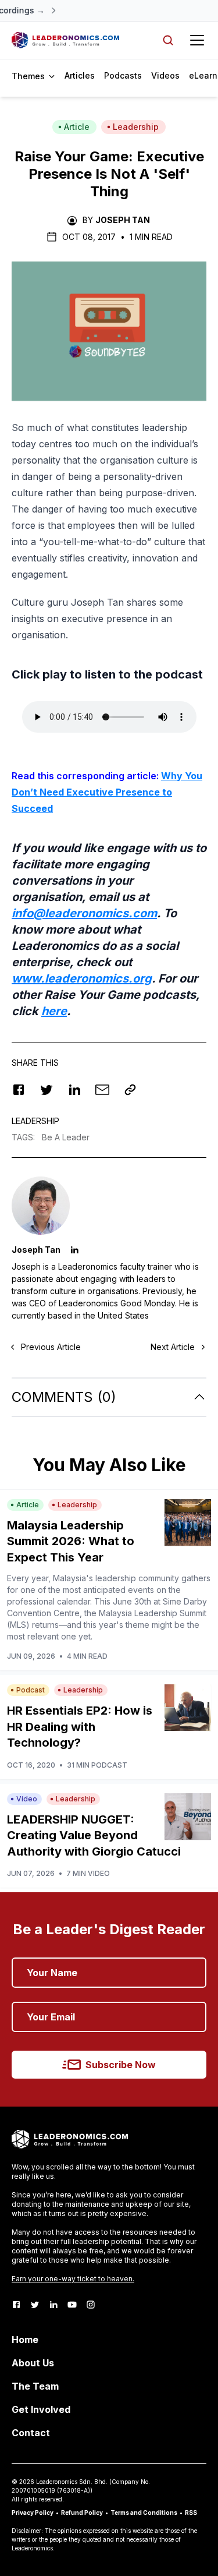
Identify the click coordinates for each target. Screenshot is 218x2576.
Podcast (31, 1690)
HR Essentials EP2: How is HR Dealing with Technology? (80, 1727)
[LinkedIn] (53, 2305)
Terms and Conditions (144, 2513)
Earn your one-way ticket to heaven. (73, 2279)
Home (25, 2340)
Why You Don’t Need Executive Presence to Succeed (107, 792)
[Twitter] (35, 2305)
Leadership (136, 127)
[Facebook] (16, 2305)
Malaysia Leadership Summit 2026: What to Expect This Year (71, 1541)
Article (77, 127)
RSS (191, 2513)
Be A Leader (66, 1137)
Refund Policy (82, 2513)
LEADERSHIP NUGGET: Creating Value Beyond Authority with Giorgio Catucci (94, 1835)
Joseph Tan (123, 220)
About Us (33, 2363)
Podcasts (123, 75)
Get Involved (41, 2409)
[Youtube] (72, 2305)
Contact (31, 2433)
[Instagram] (91, 2305)
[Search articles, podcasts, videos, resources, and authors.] (168, 40)
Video (27, 1799)
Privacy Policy (33, 2513)
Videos (165, 75)
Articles (80, 75)
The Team (35, 2386)
